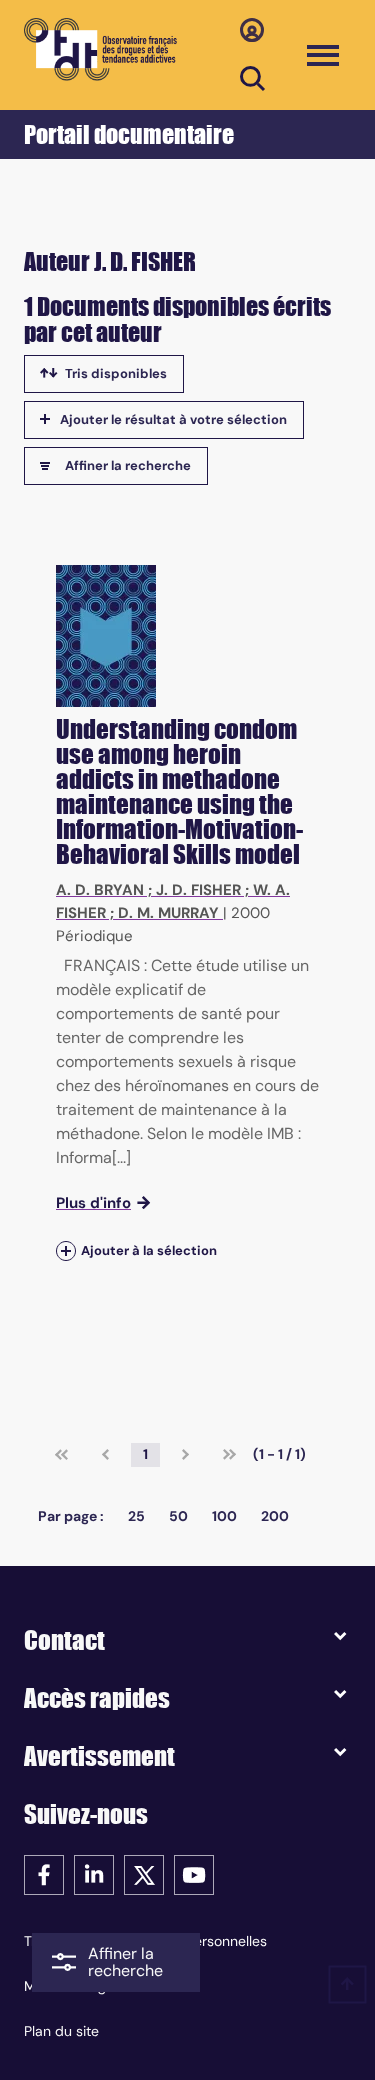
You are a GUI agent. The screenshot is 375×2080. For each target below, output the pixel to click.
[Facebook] (44, 1873)
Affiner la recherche (128, 465)
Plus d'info (93, 1203)
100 (224, 1516)
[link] (61, 1455)
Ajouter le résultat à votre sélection (173, 419)
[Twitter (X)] (144, 1873)
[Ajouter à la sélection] (66, 1250)
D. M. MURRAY (168, 913)
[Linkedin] (94, 1873)
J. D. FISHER (198, 890)
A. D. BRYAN (100, 890)
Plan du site (61, 2031)
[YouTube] (194, 1873)
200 (275, 1516)
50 (178, 1516)
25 (136, 1516)
